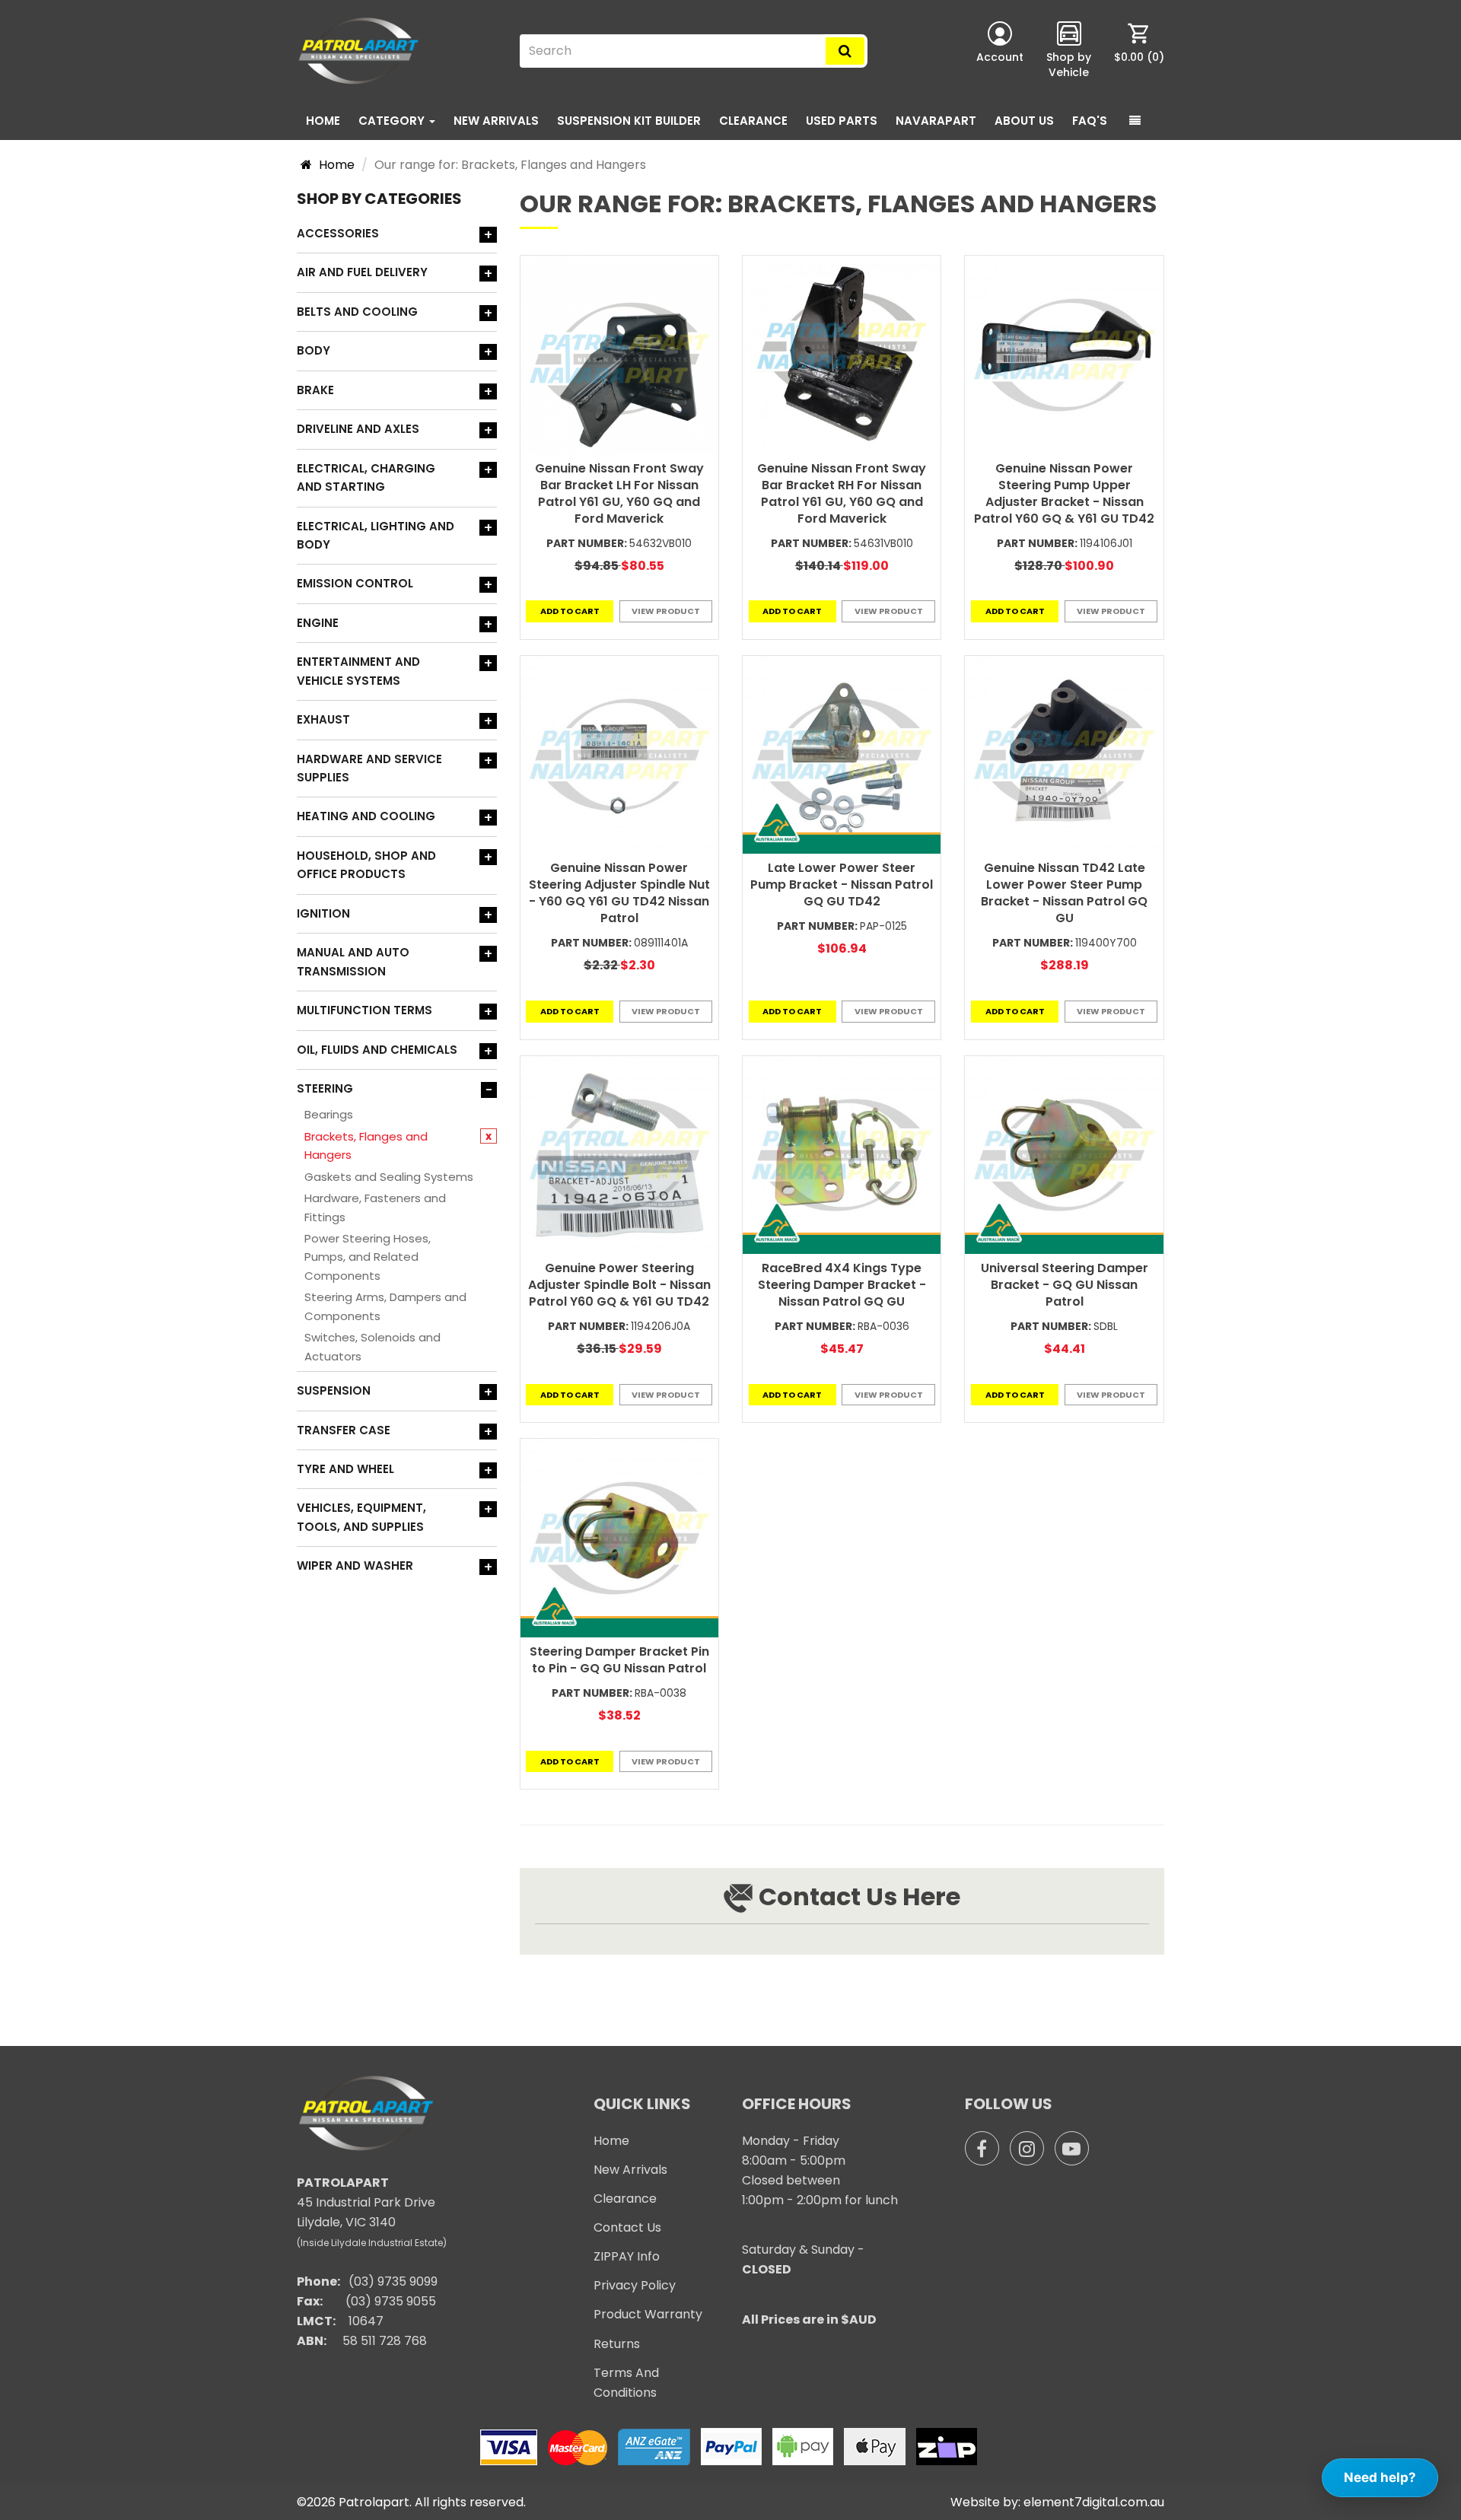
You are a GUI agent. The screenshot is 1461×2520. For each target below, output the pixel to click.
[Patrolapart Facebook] (982, 2148)
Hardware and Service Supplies (369, 768)
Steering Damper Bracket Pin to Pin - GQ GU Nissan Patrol (619, 1660)
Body (314, 350)
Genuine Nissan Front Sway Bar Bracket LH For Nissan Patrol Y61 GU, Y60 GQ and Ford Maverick (619, 493)
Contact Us (627, 2227)
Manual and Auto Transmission (353, 961)
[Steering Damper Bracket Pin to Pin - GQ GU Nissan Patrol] (619, 1538)
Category (393, 121)
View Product (666, 611)
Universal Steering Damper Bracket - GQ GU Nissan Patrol (1065, 1285)
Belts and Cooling (357, 312)
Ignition (323, 913)
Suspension (334, 1390)
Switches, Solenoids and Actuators (372, 1346)
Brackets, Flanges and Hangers (366, 1145)
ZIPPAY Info (627, 2256)
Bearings (329, 1114)
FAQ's (1090, 121)
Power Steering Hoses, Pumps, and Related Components (368, 1257)
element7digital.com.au (1094, 2502)
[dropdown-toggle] (1135, 121)
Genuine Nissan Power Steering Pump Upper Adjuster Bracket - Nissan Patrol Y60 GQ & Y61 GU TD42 (1064, 493)
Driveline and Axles (358, 429)
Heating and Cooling (366, 816)
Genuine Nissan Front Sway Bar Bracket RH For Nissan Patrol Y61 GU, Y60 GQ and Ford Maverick (842, 493)
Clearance (753, 121)
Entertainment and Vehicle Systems (358, 671)
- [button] (489, 1090)
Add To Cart (570, 611)
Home (323, 121)
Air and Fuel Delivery (362, 272)
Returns (617, 2344)
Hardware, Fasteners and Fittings (375, 1207)
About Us (1024, 121)
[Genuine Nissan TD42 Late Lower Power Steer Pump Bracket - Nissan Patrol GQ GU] (1064, 755)
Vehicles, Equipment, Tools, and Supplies (361, 1517)
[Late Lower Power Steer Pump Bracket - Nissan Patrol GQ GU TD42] (842, 755)
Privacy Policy (635, 2285)
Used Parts (842, 121)
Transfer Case (344, 1430)
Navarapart (936, 121)
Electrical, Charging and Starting (366, 477)
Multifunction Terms (364, 1010)
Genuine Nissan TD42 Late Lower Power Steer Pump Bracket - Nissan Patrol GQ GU (1064, 893)
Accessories (338, 233)
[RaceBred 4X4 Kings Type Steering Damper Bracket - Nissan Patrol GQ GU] (842, 1155)
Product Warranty (648, 2314)
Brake (315, 390)
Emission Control (355, 583)
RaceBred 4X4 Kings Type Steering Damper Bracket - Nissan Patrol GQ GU (842, 1285)
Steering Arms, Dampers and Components (385, 1306)
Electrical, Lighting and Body (376, 535)
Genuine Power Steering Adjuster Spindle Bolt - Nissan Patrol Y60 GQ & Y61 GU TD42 (619, 1285)
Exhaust (323, 719)
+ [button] (488, 235)
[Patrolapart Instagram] (1027, 2148)
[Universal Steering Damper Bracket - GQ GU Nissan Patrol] (1064, 1155)
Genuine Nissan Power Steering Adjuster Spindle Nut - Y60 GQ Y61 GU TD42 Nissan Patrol (619, 893)
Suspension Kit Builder (629, 121)
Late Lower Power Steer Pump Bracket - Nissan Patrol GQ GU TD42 (842, 885)
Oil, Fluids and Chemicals (377, 1050)
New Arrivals (496, 121)
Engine (318, 623)
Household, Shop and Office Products (366, 865)
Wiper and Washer (355, 1565)
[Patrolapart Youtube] (1072, 2148)
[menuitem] (1139, 51)
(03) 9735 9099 (393, 2281)
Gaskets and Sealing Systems (389, 1177)
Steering (325, 1088)
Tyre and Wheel (345, 1469)
